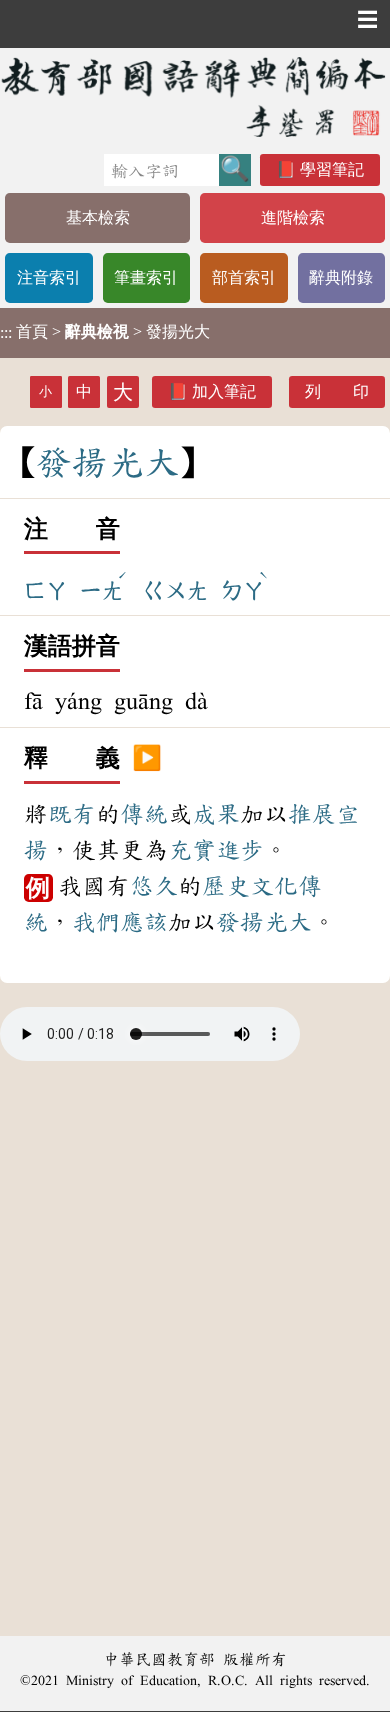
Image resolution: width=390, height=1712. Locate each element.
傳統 (144, 814)
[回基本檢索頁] (195, 96)
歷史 (226, 886)
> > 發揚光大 (105, 332)
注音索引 (49, 277)
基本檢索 (98, 217)
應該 (144, 922)
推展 (312, 814)
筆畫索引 (146, 277)
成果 (216, 814)
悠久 (154, 886)
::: (6, 332)
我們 (96, 922)
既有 (72, 814)
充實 (192, 850)
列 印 (337, 391)
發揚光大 (264, 922)
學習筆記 (332, 169)
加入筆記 (224, 391)
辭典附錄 (341, 277)
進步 (240, 850)
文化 (274, 886)
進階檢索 (293, 217)
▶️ (147, 759)
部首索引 (244, 277)
